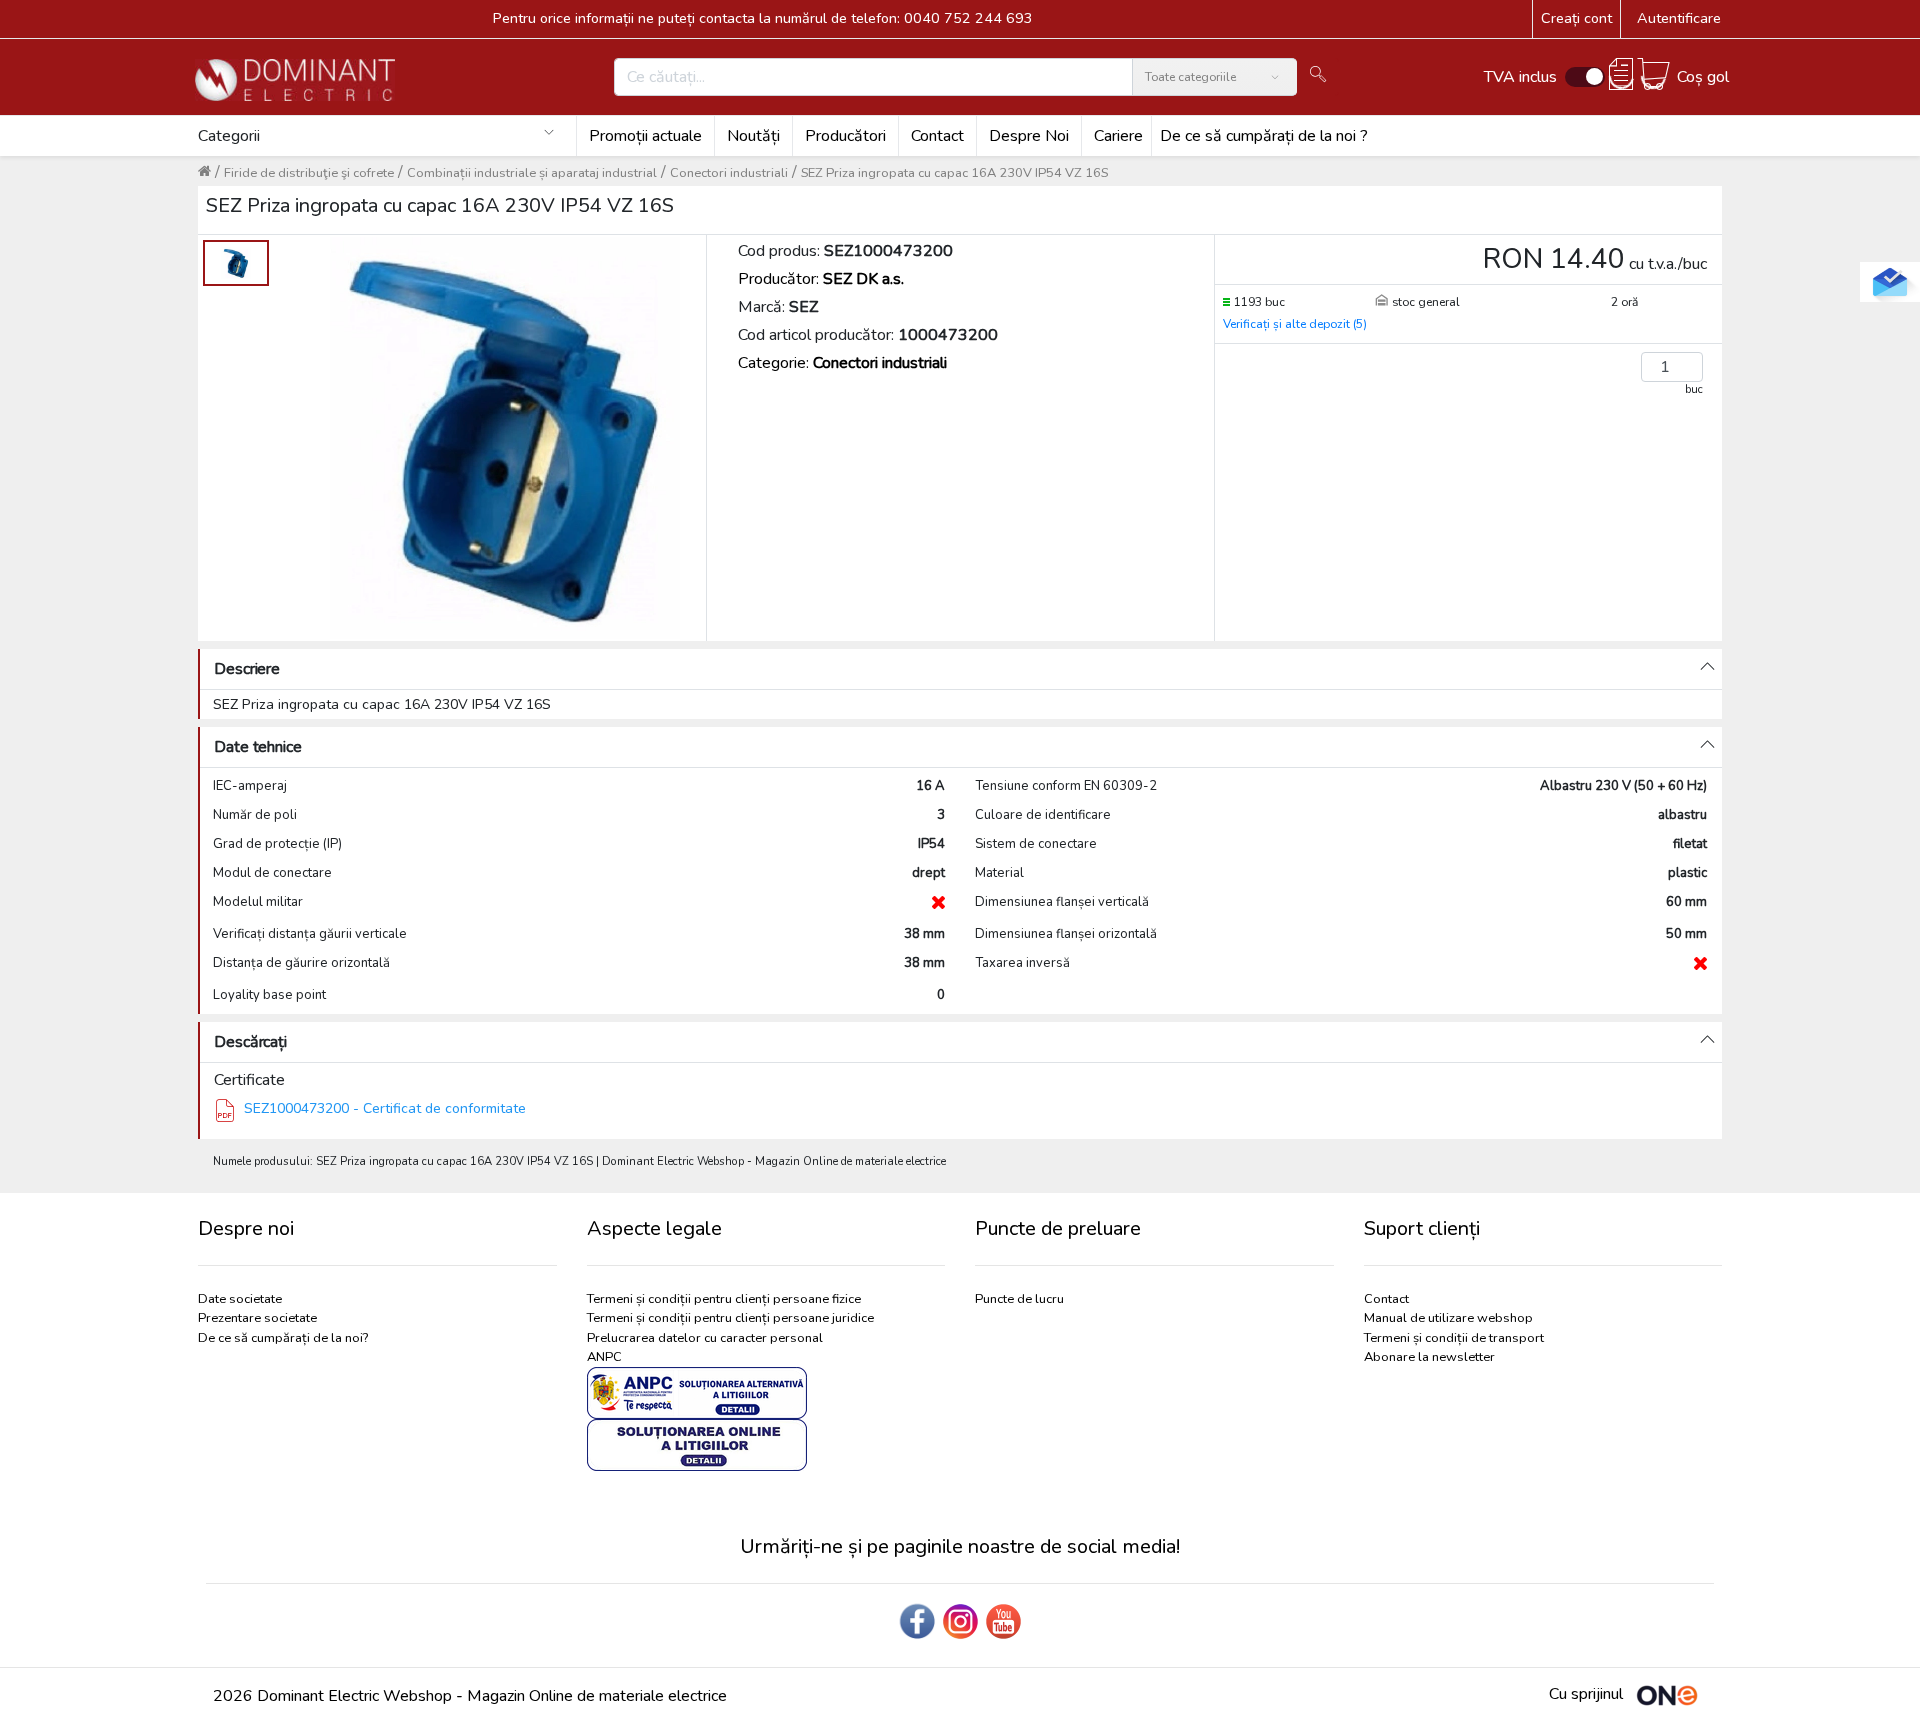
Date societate (240, 1299)
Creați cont (1576, 18)
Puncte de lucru (1019, 1299)
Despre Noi (1029, 136)
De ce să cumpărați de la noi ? (1264, 136)
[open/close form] (1890, 282)
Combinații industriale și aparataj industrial (532, 173)
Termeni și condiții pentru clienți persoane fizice (724, 1299)
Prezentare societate (257, 1318)
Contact (937, 136)
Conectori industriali (729, 173)
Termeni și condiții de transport (1454, 1338)
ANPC (604, 1357)
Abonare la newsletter (1429, 1357)
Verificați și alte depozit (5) (1295, 324)
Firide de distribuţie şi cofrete (309, 173)
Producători (845, 136)
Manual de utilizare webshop (1448, 1318)
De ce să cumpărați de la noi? (283, 1338)
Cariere (1118, 136)
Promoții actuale (645, 136)
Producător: (821, 279)
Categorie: (842, 363)
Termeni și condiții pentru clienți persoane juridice (730, 1318)
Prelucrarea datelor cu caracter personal (705, 1338)
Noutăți (753, 136)
